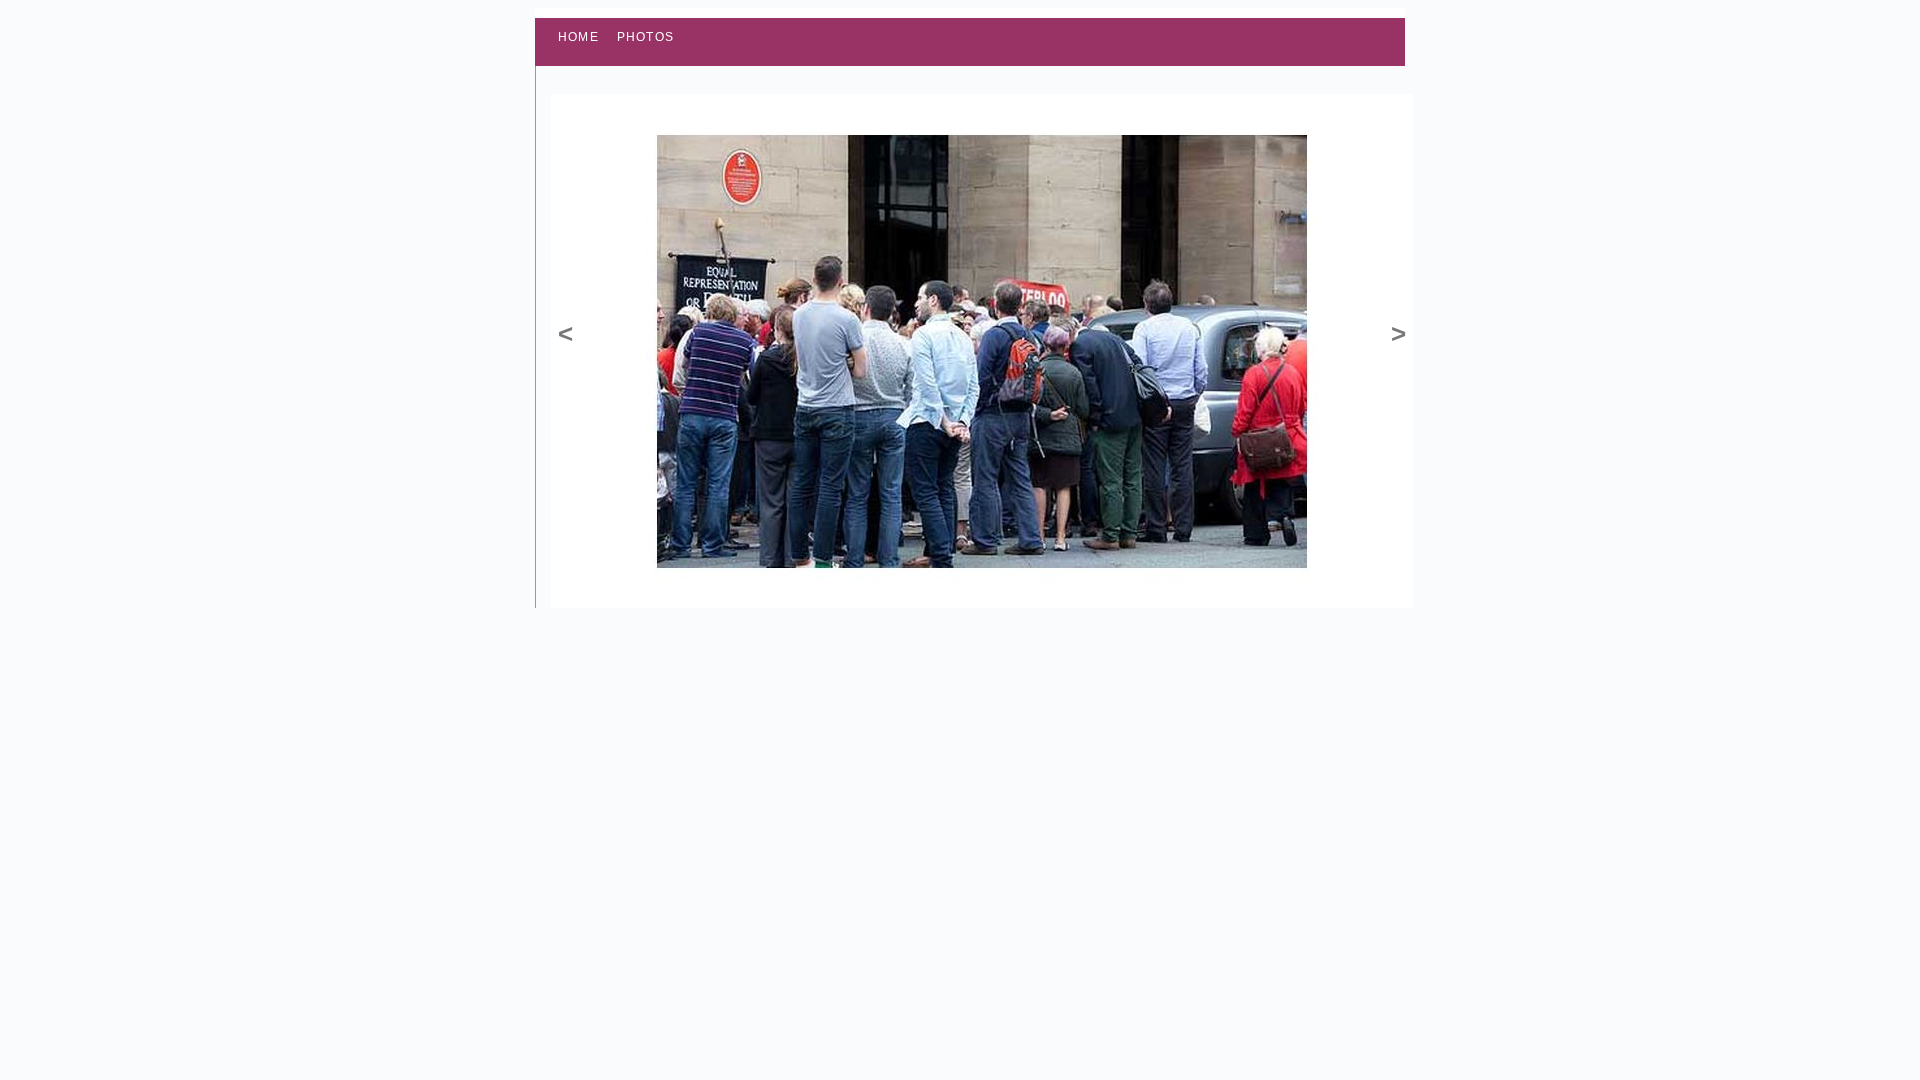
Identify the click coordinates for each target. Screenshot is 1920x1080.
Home (578, 37)
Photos (645, 37)
